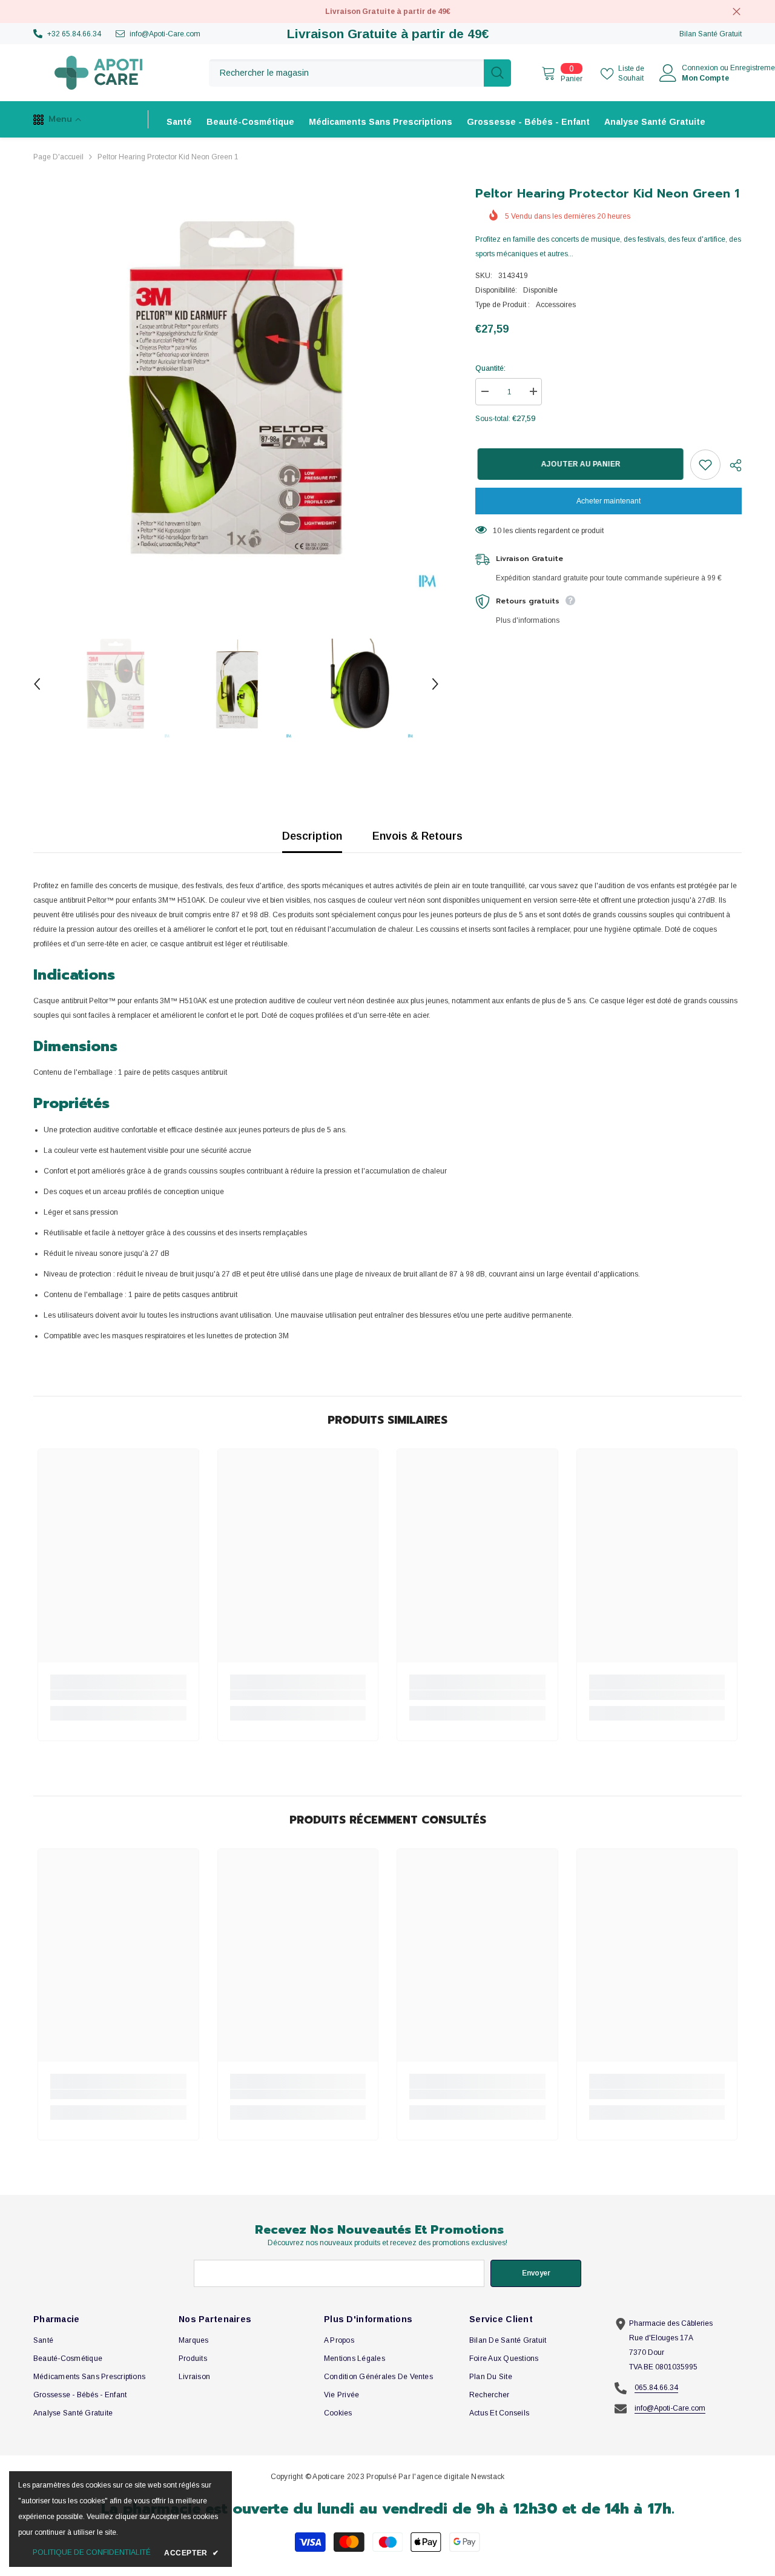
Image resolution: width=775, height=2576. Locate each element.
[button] (37, 684)
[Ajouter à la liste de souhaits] (705, 465)
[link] (118, 1695)
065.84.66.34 (656, 2388)
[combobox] (346, 73)
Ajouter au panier (579, 464)
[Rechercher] (360, 73)
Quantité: (490, 368)
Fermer (737, 12)
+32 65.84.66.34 (74, 34)
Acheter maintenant (608, 501)
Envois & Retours (417, 836)
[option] (236, 387)
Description (312, 836)
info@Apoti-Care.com (165, 34)
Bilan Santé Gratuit (711, 34)
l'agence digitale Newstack (458, 2477)
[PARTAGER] (731, 465)
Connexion (700, 68)
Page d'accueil (58, 157)
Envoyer (536, 2273)
